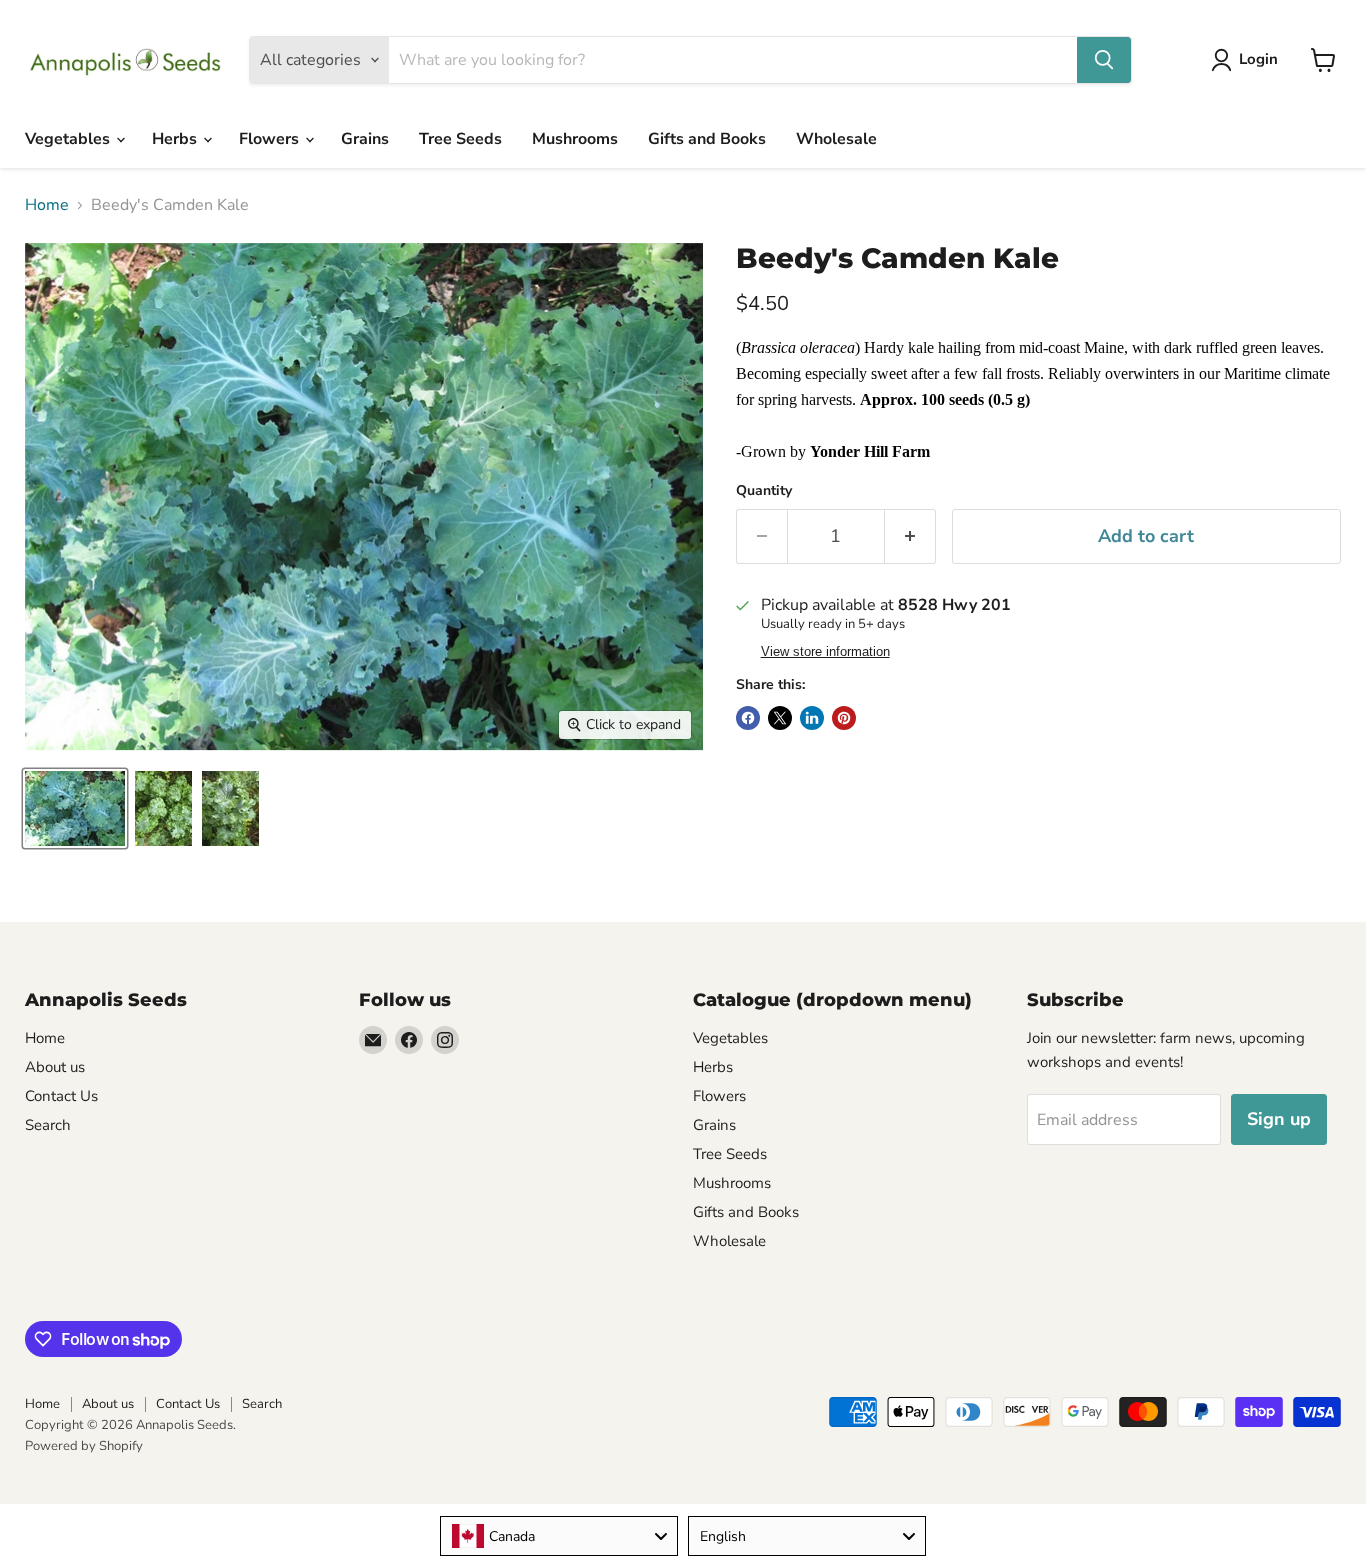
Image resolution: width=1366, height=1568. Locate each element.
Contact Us (61, 1096)
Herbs (176, 139)
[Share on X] (780, 718)
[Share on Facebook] (748, 718)
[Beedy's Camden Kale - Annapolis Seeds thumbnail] (75, 808)
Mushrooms (575, 139)
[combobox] (559, 1536)
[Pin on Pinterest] (844, 718)
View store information (825, 652)
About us (55, 1067)
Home (47, 205)
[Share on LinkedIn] (812, 718)
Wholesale (836, 139)
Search (48, 1125)
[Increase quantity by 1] (910, 536)
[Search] (1104, 60)
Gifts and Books (707, 139)
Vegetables (69, 139)
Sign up (1279, 1119)
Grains (365, 139)
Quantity (764, 491)
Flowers (271, 139)
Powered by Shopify (84, 1446)
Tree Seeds (460, 139)
